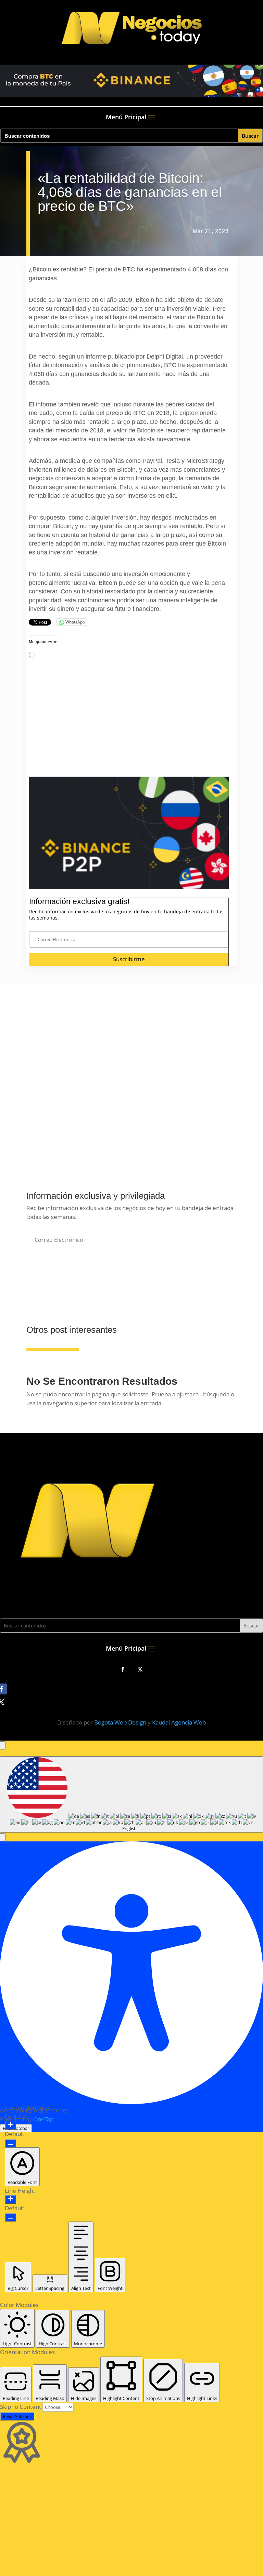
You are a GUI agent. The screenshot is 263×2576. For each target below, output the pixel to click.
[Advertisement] (129, 729)
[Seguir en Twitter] (140, 1669)
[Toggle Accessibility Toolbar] (3, 1745)
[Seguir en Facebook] (123, 1669)
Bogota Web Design (120, 1722)
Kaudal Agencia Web (179, 1722)
